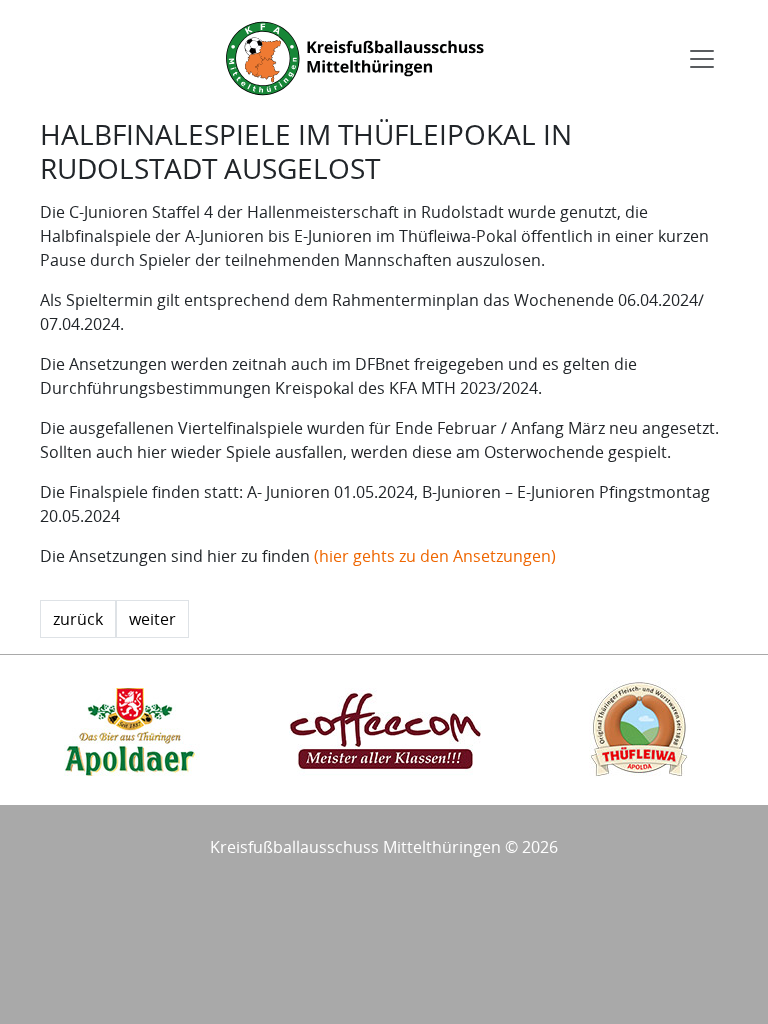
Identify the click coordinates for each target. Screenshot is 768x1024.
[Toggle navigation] (702, 59)
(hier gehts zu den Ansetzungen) (435, 556)
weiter (152, 619)
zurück (78, 619)
